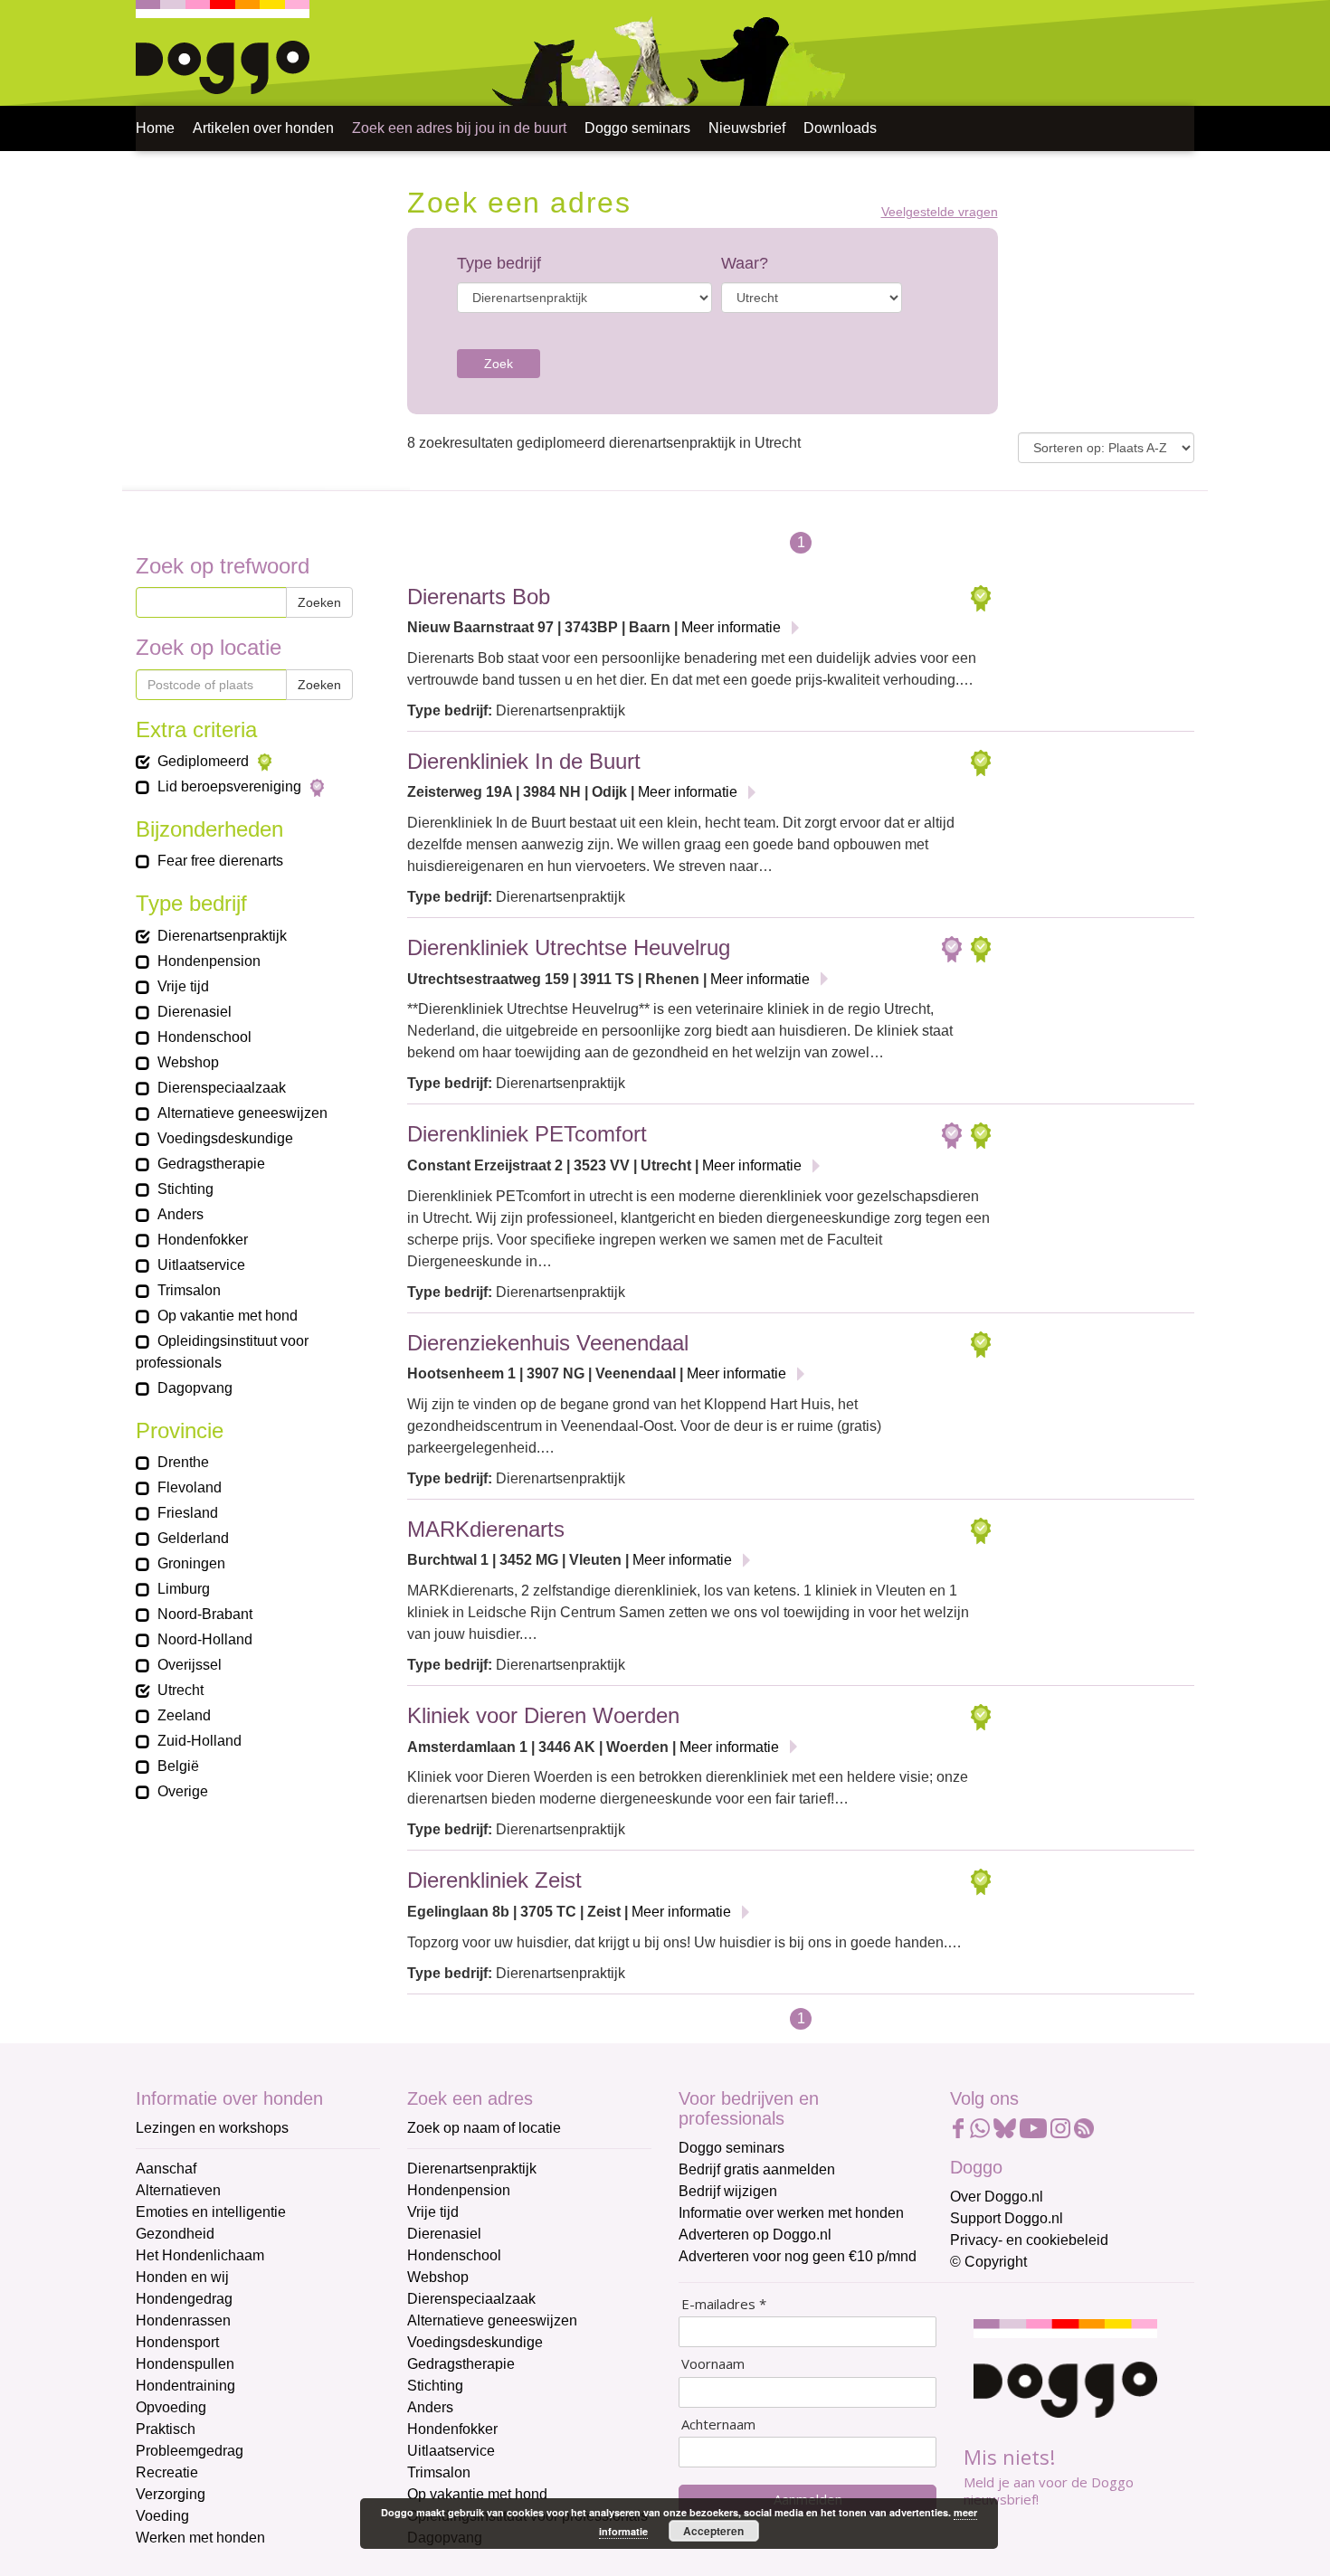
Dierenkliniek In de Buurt (524, 761)
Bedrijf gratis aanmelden (757, 2169)
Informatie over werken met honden (791, 2213)
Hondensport (177, 2342)
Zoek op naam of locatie (484, 2128)
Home (155, 128)
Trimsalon (439, 2472)
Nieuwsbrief (747, 128)
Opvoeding (171, 2407)
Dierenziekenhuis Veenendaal (548, 1343)
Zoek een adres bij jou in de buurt (459, 128)
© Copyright (988, 2262)
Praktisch (166, 2429)
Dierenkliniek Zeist (494, 1880)
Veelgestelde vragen (940, 212)
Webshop (438, 2277)
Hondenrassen (183, 2320)
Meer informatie (731, 627)
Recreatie (167, 2472)
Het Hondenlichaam (200, 2255)
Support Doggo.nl (1007, 2218)
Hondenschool (454, 2255)
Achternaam (718, 2424)
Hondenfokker (452, 2429)
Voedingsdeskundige (475, 2342)
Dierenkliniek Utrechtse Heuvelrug (569, 947)
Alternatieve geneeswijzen (492, 2320)
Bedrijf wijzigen (728, 2191)
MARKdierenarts (486, 1529)
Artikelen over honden (263, 128)
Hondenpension (459, 2190)
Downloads (840, 128)
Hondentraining (185, 2386)
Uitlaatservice (451, 2451)
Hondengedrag (184, 2299)
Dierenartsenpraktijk (472, 2169)
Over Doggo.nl (997, 2197)
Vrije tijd (433, 2212)
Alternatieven (178, 2190)
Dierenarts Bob (479, 597)
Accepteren (713, 2531)
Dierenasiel (444, 2234)
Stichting (435, 2386)
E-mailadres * (724, 2304)
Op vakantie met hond (477, 2494)
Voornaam (713, 2364)
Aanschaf (166, 2169)
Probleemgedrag (190, 2451)
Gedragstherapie (461, 2364)
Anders (430, 2407)
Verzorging (171, 2494)
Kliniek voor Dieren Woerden (543, 1715)
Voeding (162, 2516)
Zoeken (319, 602)
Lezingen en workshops (212, 2128)
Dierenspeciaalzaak (471, 2299)
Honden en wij (182, 2277)
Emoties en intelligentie (211, 2212)
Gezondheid (175, 2234)
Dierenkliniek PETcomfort (527, 1134)
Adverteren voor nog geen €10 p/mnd (798, 2256)
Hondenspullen (185, 2364)
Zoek (499, 364)
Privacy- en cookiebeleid (1029, 2240)
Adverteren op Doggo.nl (755, 2235)
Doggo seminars (637, 128)
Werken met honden (200, 2538)
